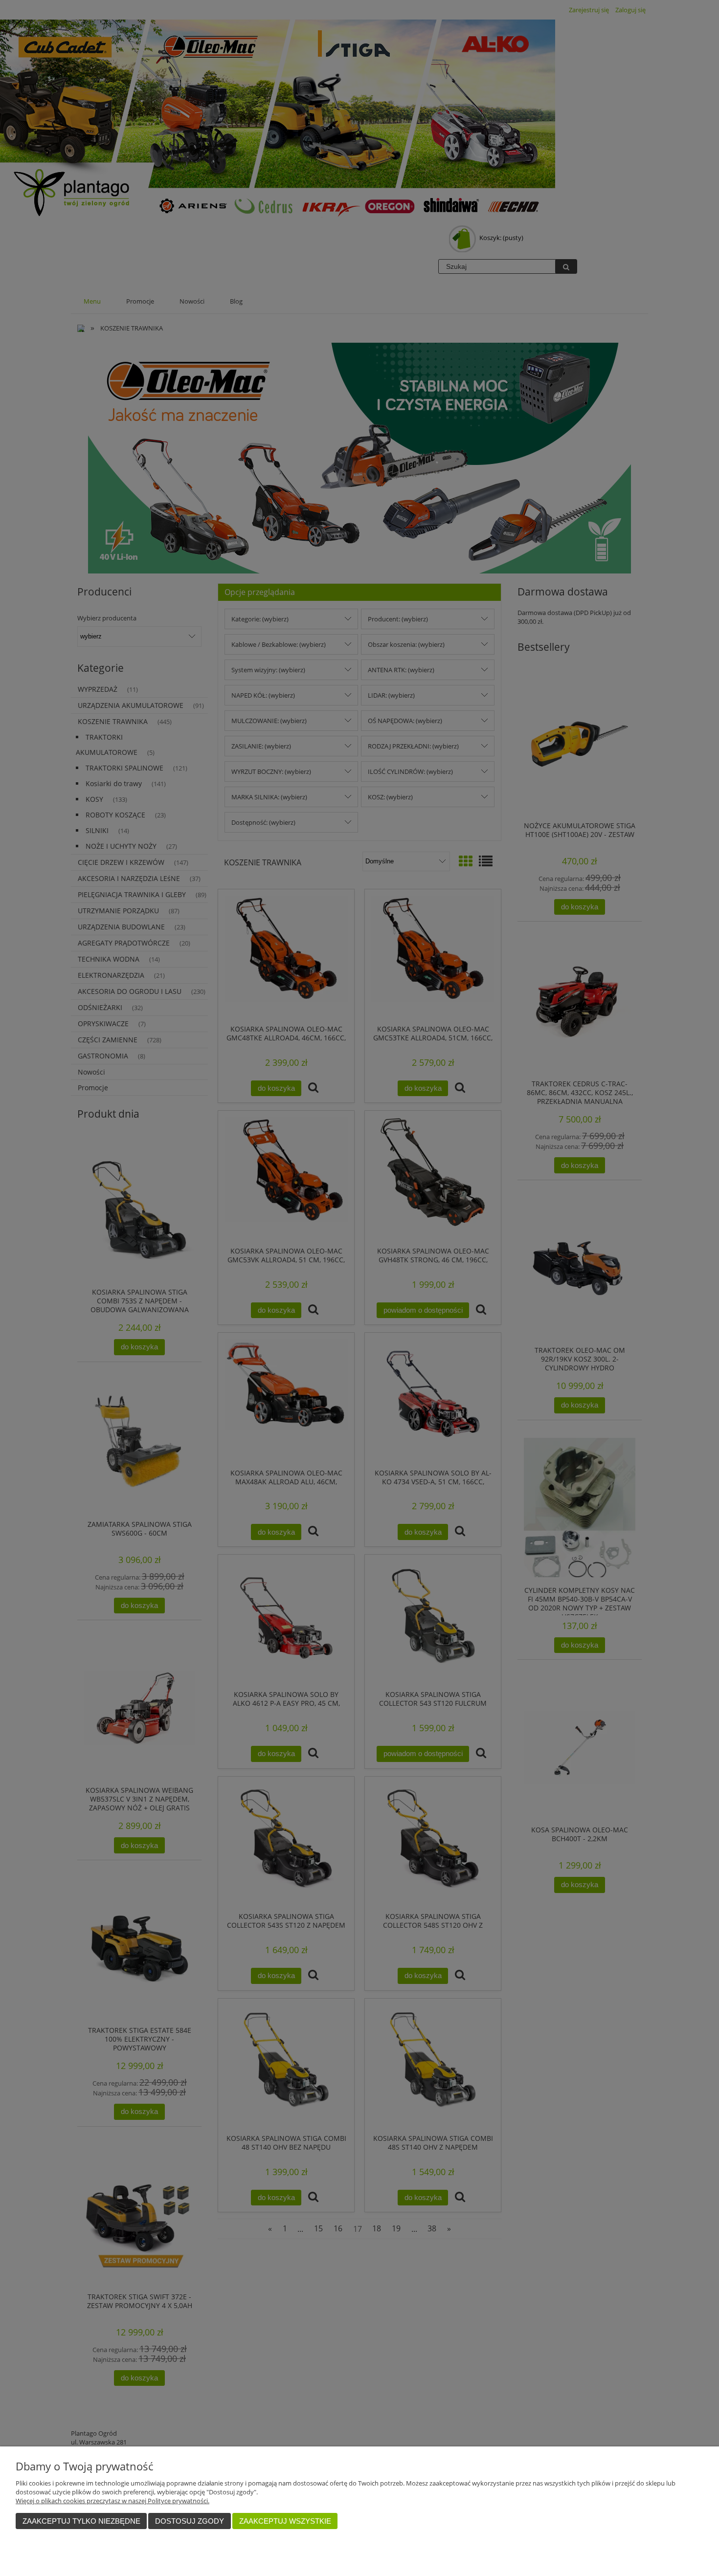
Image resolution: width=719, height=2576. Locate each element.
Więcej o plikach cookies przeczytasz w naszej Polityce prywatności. (112, 2501)
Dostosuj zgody (190, 2521)
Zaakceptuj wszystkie (285, 2521)
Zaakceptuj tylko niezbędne (81, 2521)
